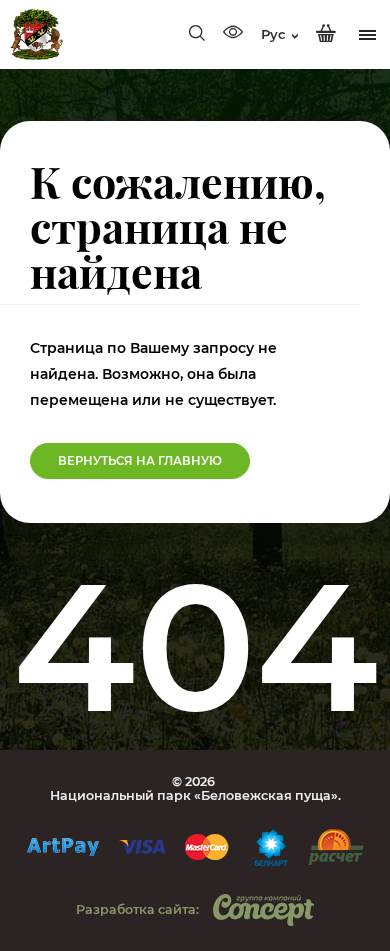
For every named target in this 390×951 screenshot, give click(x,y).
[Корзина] (326, 34)
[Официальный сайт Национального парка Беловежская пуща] (36, 34)
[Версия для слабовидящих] (233, 34)
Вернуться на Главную (140, 461)
